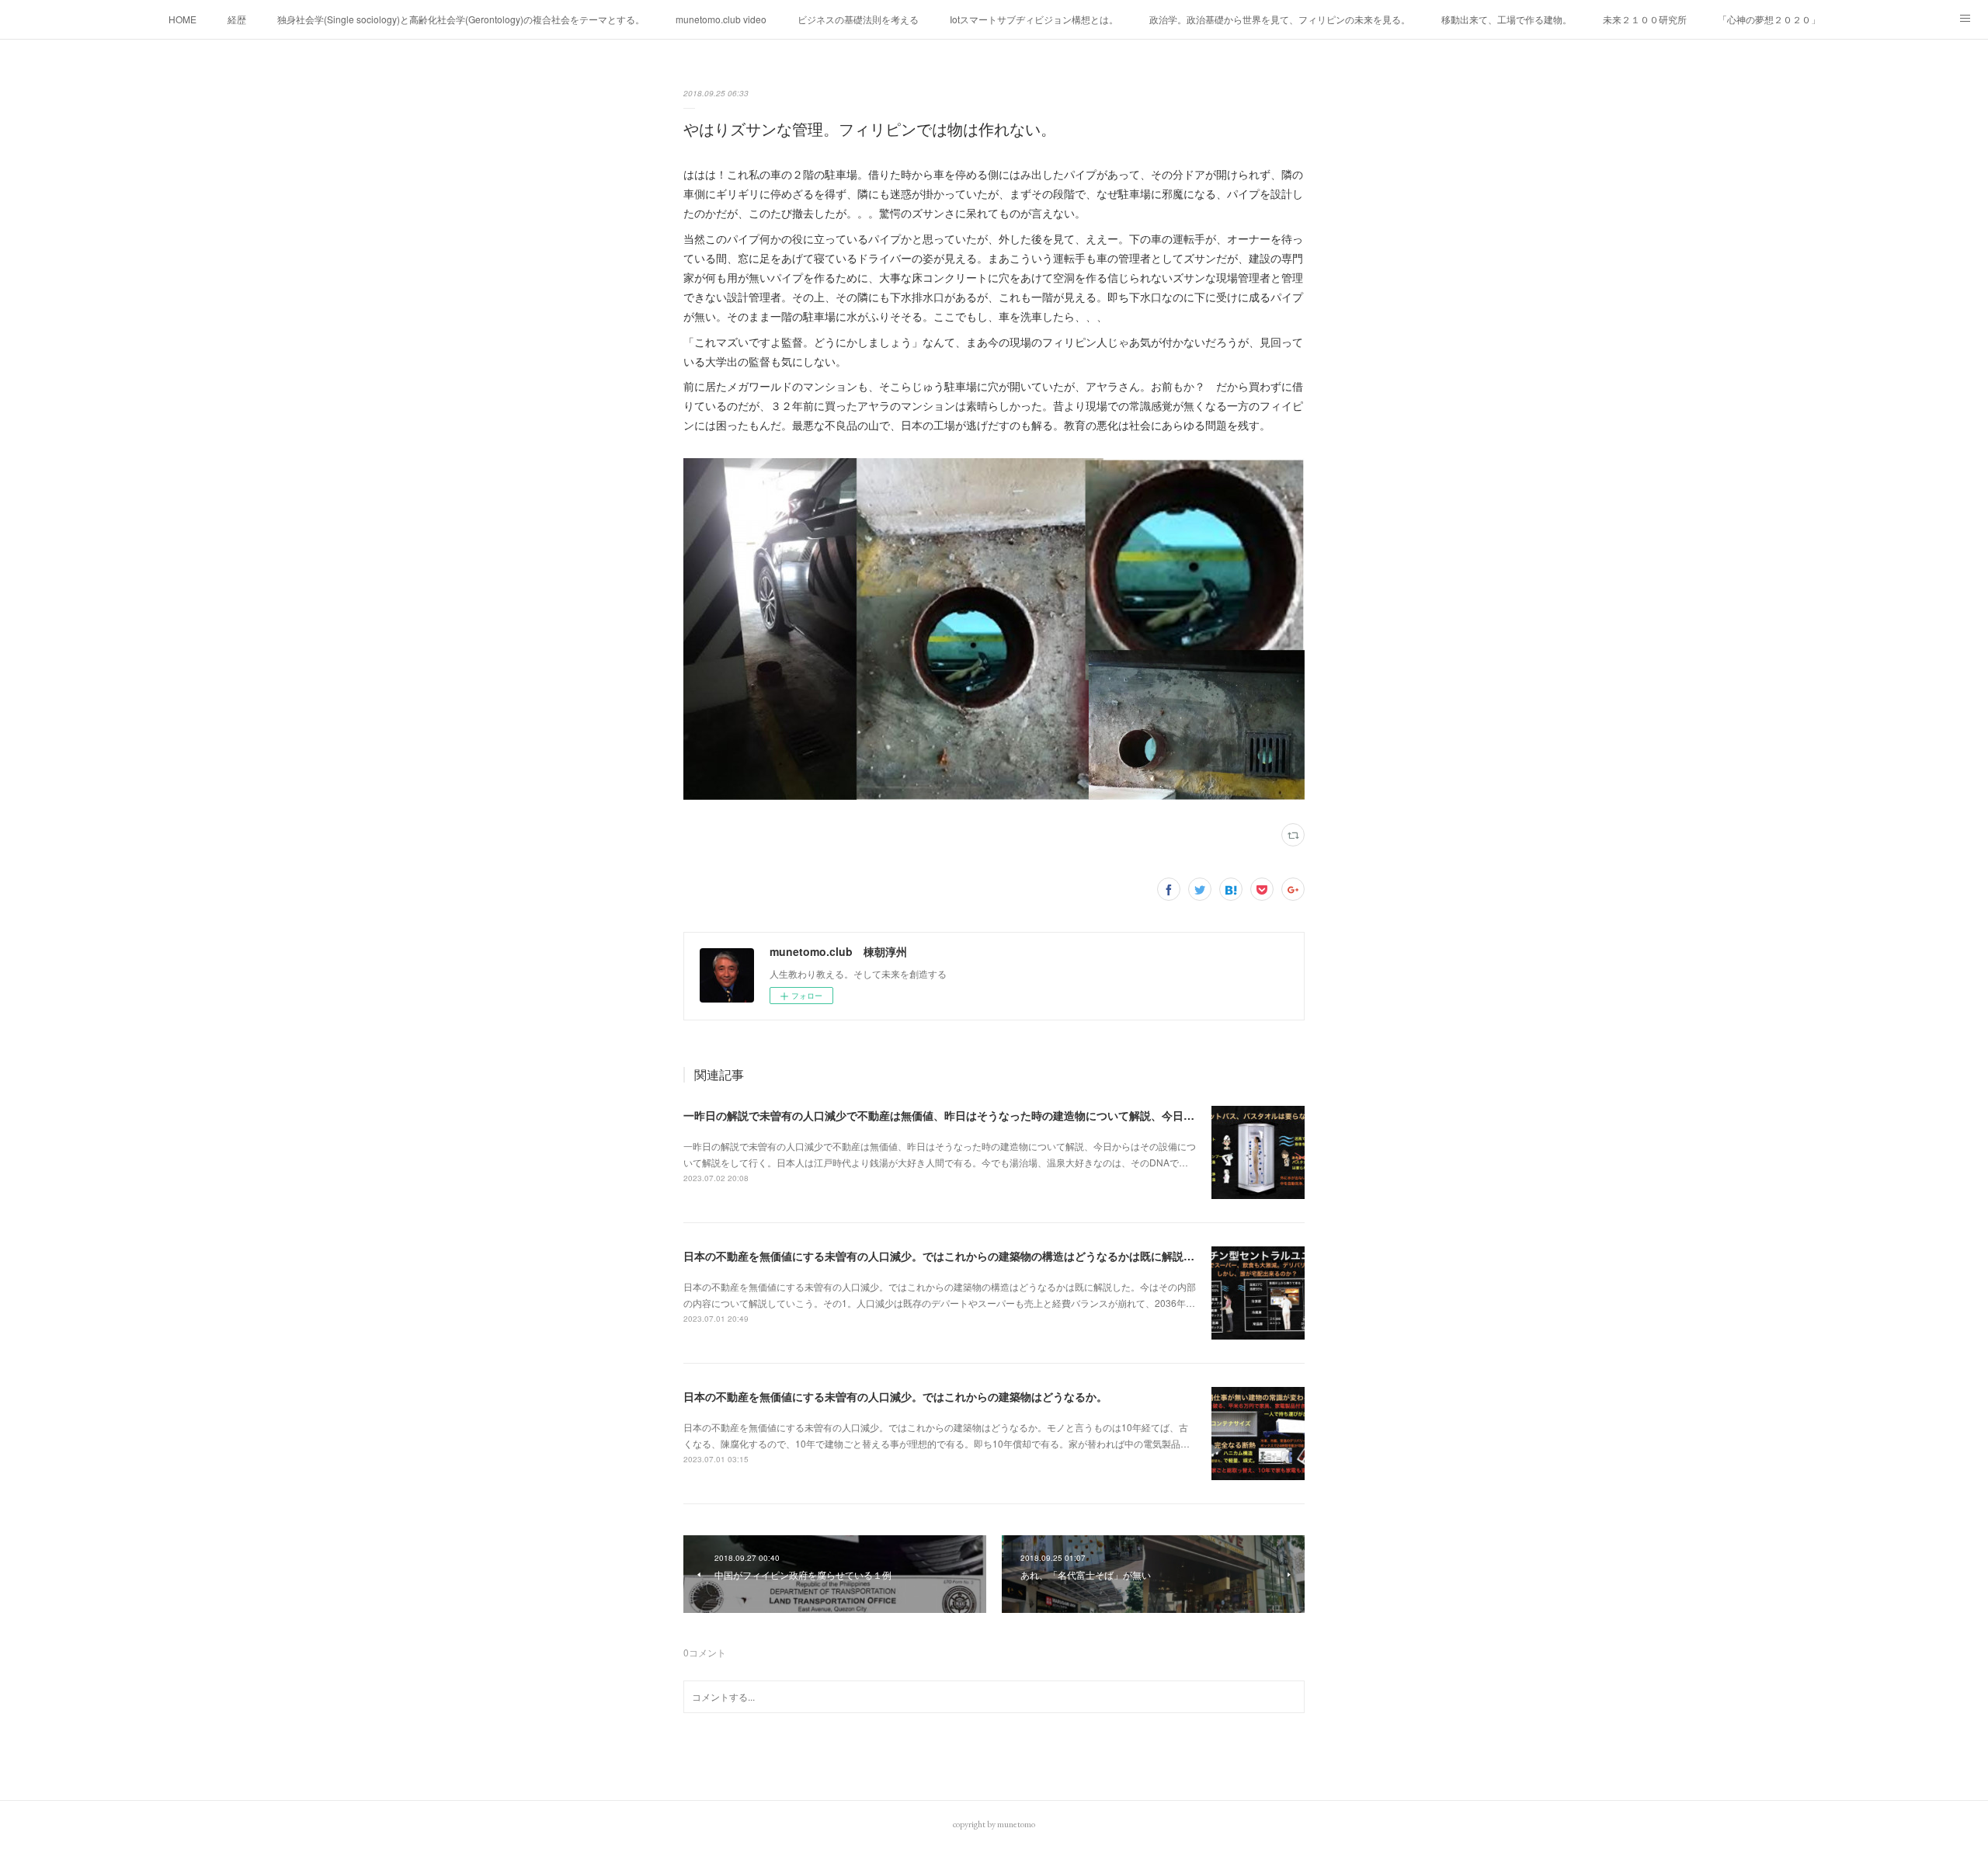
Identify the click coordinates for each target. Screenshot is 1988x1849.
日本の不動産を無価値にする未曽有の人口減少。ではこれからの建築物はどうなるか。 (895, 1396)
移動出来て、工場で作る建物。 (1507, 19)
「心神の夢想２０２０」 (1769, 19)
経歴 (237, 19)
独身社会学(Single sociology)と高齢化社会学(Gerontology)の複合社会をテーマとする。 (461, 19)
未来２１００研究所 (1645, 19)
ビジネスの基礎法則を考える (858, 19)
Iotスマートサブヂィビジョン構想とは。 (1034, 19)
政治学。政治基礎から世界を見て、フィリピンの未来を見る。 (1280, 19)
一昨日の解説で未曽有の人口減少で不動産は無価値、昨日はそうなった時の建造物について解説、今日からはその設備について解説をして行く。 (1037, 1115)
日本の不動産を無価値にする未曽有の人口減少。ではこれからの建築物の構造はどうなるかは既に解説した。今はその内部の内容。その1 (1018, 1256)
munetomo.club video (721, 19)
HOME (182, 19)
